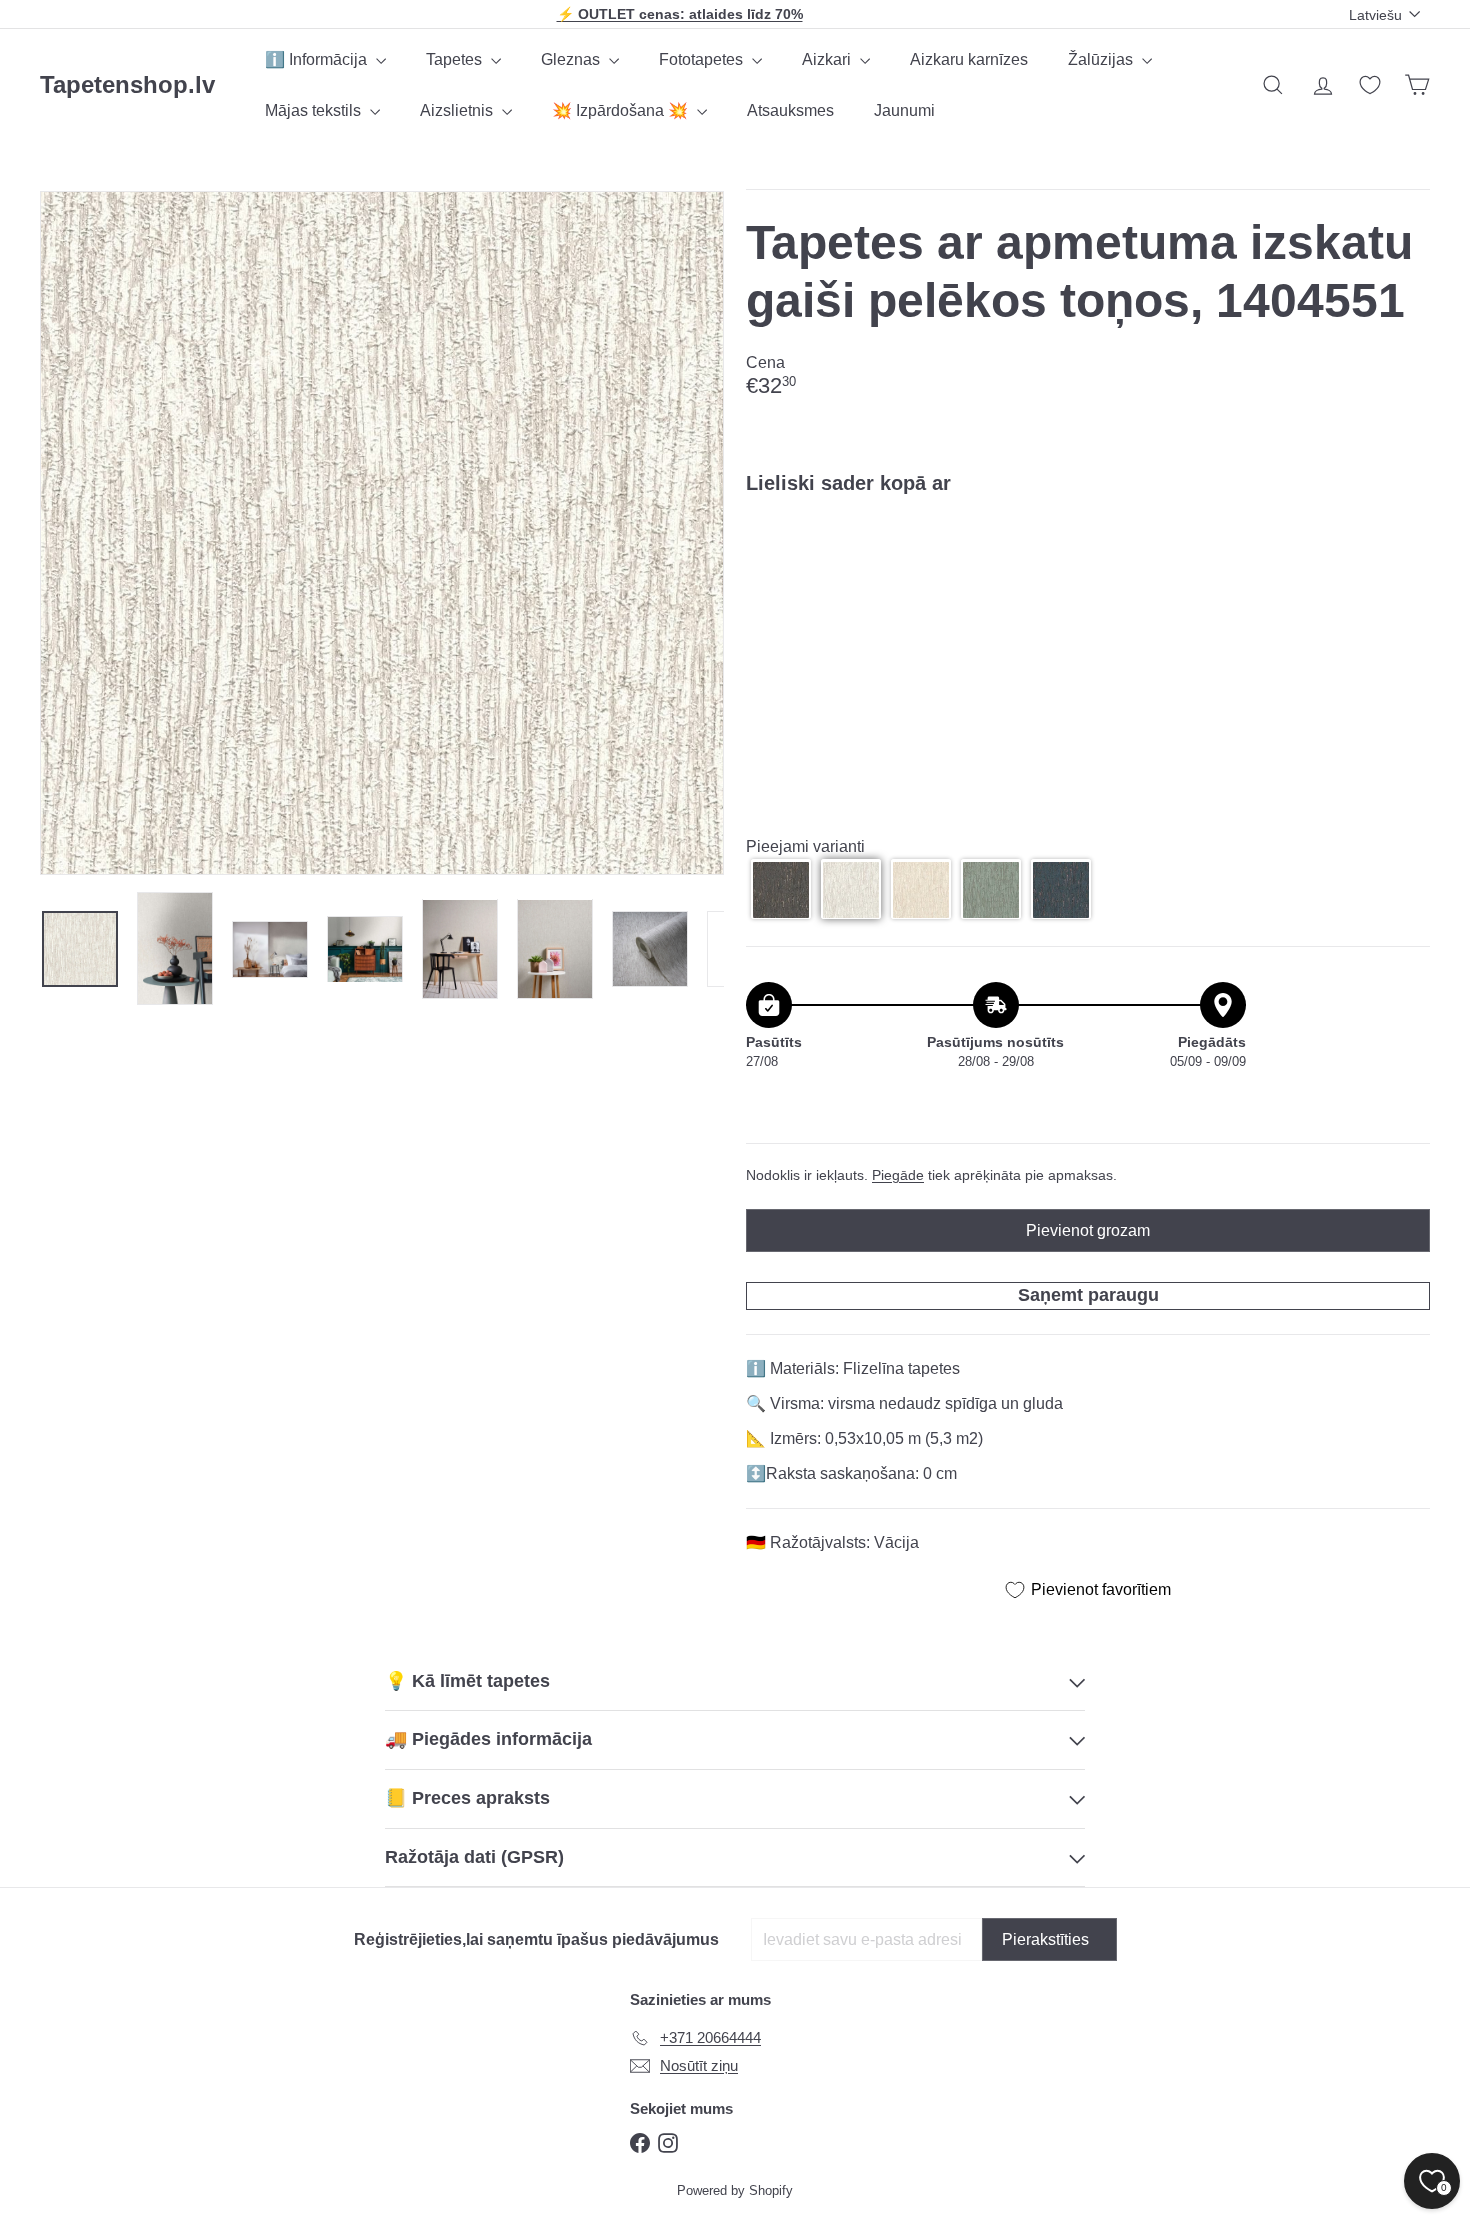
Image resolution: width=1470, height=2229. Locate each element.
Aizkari (828, 59)
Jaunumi (904, 110)
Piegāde (898, 1175)
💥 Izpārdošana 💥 (622, 110)
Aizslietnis (458, 110)
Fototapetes (703, 59)
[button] (781, 890)
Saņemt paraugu (1088, 1295)
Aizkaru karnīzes (969, 59)
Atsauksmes (790, 110)
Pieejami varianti (805, 846)
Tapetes (456, 59)
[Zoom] (382, 533)
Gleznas (572, 59)
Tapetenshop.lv (127, 84)
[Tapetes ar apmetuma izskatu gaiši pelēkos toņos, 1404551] (1088, 579)
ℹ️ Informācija (318, 59)
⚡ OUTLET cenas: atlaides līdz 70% (680, 14)
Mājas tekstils (315, 110)
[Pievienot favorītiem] (1403, 551)
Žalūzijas (1102, 59)
